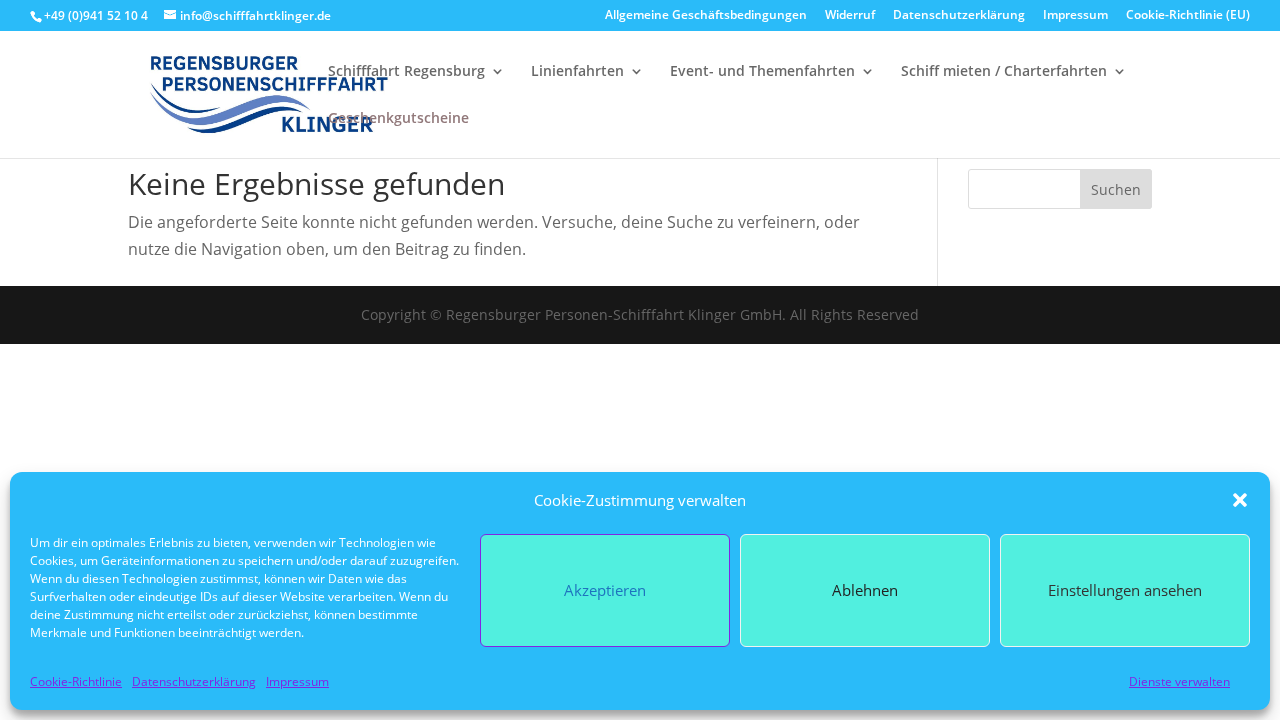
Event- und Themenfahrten (762, 72)
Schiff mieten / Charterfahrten (1004, 72)
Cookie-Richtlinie (76, 681)
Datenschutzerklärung (194, 681)
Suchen (1116, 189)
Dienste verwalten (1179, 681)
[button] (1240, 500)
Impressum (297, 681)
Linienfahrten (577, 72)
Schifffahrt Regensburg (406, 72)
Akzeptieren (605, 590)
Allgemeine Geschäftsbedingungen (706, 16)
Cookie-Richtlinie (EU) (1188, 16)
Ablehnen (865, 590)
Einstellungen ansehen (1125, 590)
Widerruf (850, 16)
